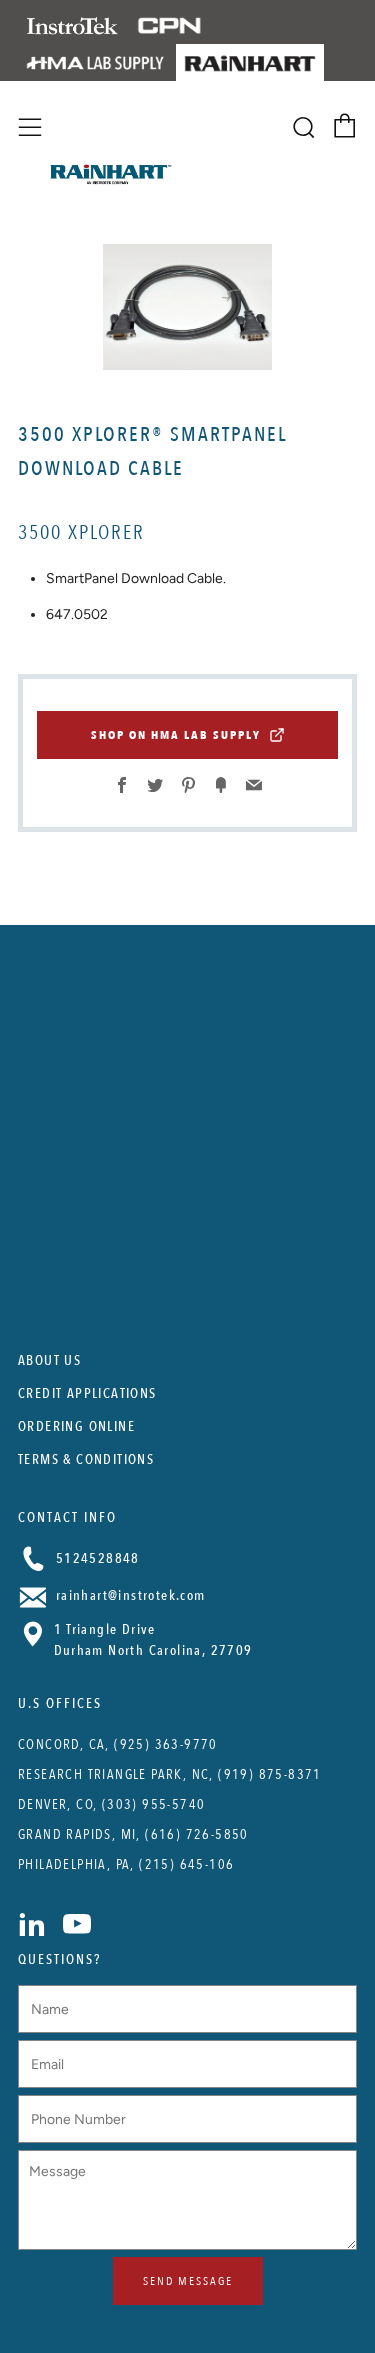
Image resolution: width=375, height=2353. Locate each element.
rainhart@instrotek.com (129, 1595)
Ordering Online (76, 1426)
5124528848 (96, 1558)
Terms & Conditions (86, 1459)
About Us (49, 1360)
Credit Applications (87, 1393)
